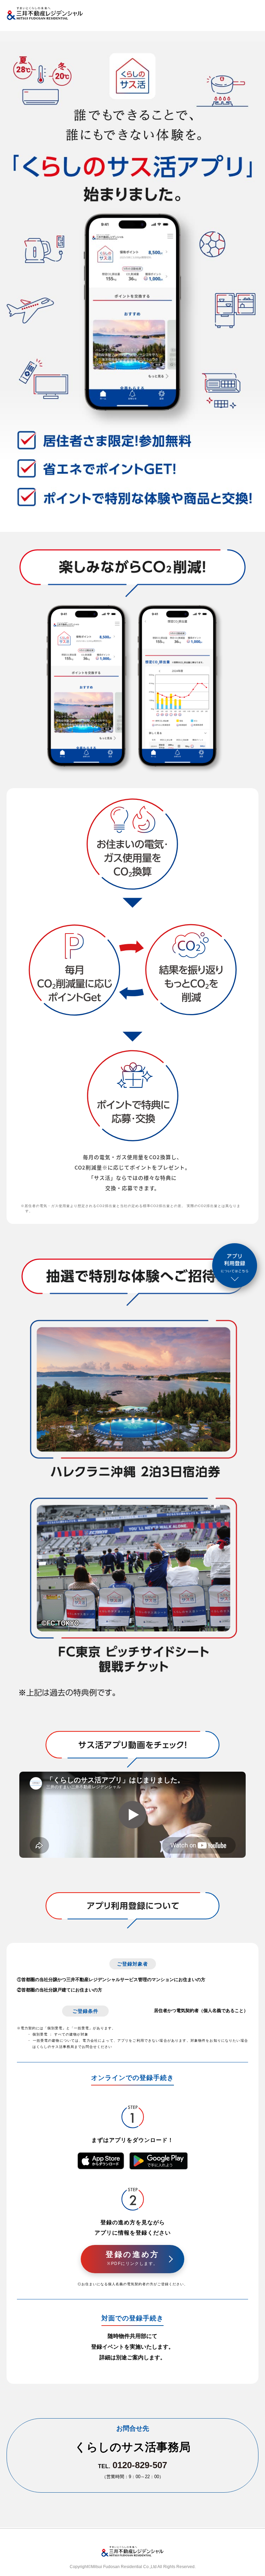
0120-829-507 (140, 2465)
